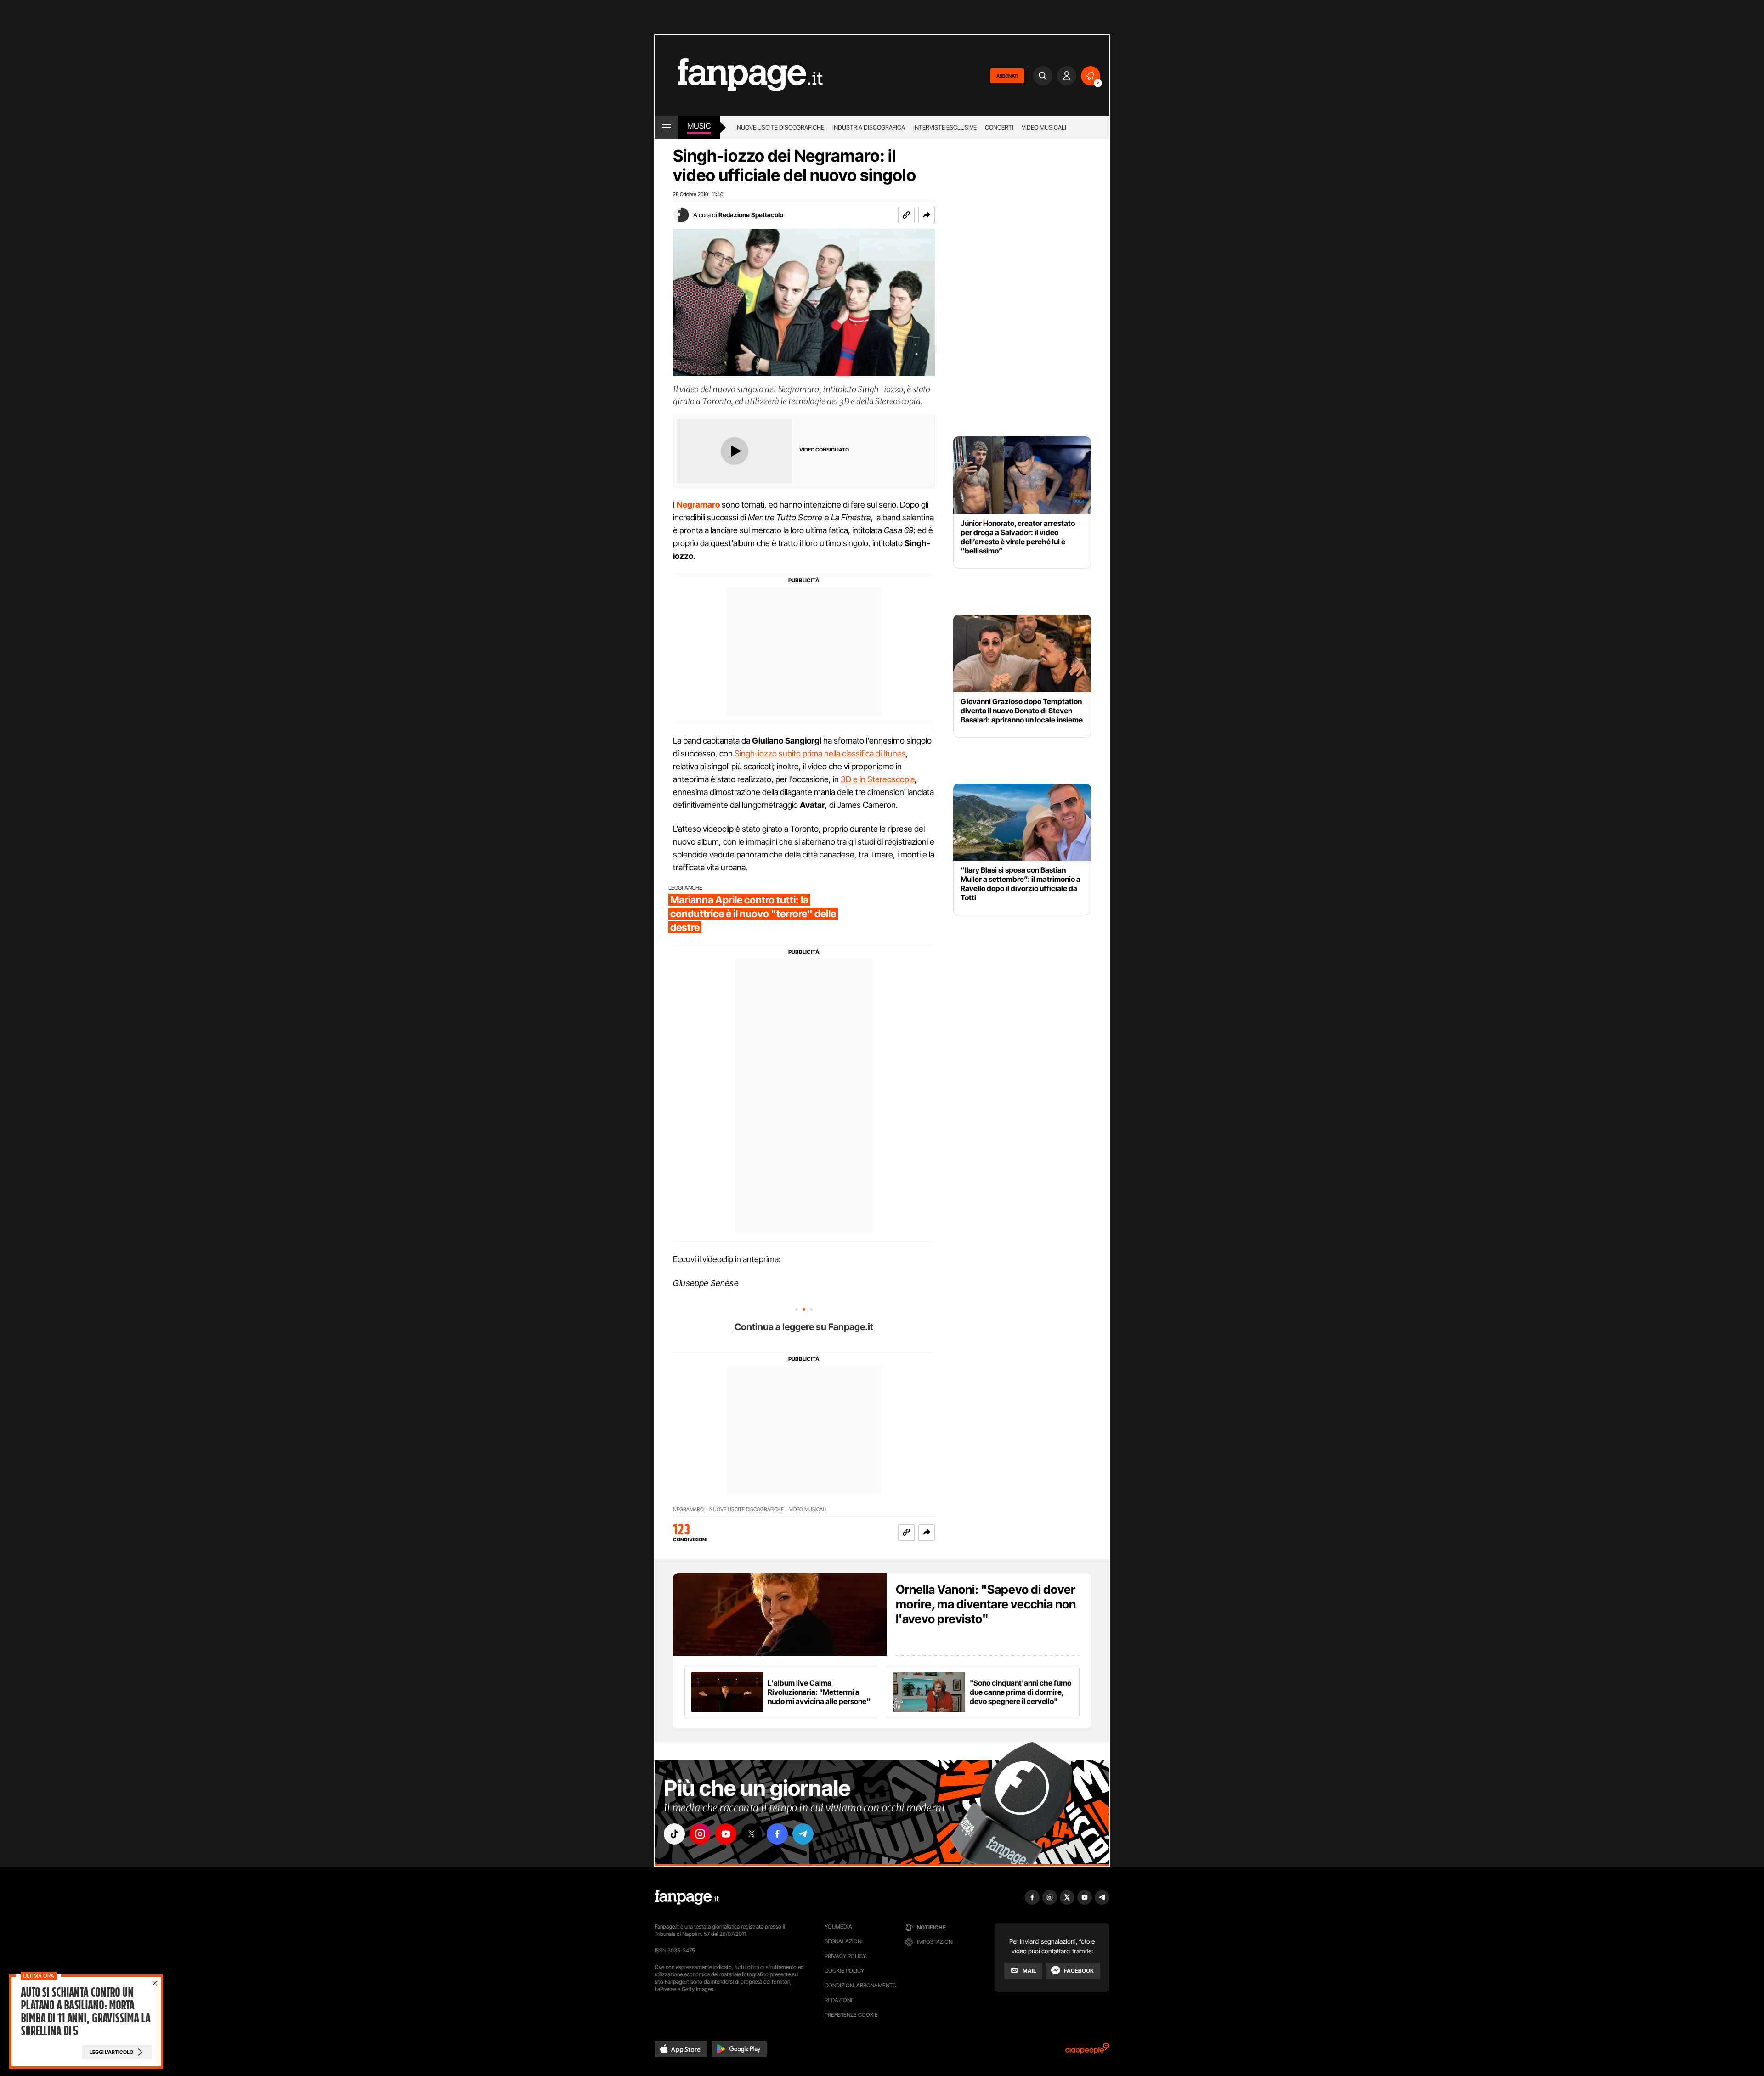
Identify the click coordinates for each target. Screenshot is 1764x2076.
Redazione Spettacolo (751, 215)
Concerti (999, 127)
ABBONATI (1007, 76)
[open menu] (666, 127)
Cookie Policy (844, 1971)
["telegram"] (803, 1834)
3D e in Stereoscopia (878, 779)
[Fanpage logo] (739, 76)
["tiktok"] (674, 1834)
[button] (927, 215)
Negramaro (688, 1509)
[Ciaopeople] (1087, 2051)
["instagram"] (700, 1834)
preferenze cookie (851, 2015)
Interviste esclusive (945, 127)
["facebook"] (777, 1834)
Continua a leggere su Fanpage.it (804, 1327)
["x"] (752, 1834)
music (699, 126)
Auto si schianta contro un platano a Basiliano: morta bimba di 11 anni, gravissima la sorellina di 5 (85, 2012)
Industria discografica (869, 127)
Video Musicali (1044, 127)
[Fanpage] (687, 1897)
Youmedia (838, 1927)
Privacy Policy (845, 1956)
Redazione (839, 2000)
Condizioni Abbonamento (861, 1985)
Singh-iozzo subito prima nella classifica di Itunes (820, 753)
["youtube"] (726, 1834)
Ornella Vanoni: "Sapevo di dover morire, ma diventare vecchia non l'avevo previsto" (986, 1604)
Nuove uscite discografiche (780, 127)
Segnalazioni (844, 1941)
